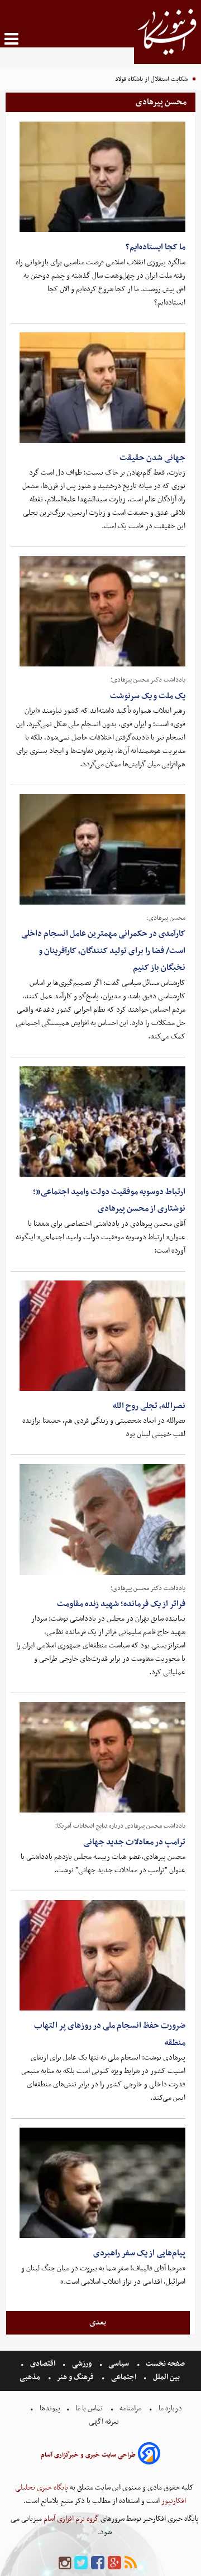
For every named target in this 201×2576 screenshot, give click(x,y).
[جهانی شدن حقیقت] (102, 388)
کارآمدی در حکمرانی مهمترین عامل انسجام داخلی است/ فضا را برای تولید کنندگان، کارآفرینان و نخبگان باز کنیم (103, 951)
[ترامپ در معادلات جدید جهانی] (102, 1757)
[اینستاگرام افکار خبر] (65, 2563)
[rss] (131, 2563)
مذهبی (31, 2377)
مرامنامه (130, 2408)
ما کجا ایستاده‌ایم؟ (155, 247)
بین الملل (166, 2377)
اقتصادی (43, 2364)
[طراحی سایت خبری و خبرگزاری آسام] (149, 2455)
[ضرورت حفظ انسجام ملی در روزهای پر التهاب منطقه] (102, 1955)
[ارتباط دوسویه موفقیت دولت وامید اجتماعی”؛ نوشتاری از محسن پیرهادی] (102, 1122)
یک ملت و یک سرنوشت (148, 696)
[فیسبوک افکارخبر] (98, 2563)
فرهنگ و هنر (75, 2377)
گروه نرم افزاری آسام (70, 2519)
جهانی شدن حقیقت (152, 458)
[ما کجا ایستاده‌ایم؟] (102, 177)
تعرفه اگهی (105, 2422)
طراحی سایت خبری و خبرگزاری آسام (88, 2455)
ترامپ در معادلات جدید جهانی (134, 1842)
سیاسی (119, 2364)
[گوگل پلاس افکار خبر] (114, 2563)
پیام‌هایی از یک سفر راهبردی (139, 2253)
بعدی (98, 2322)
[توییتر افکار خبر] (81, 2563)
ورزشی (82, 2364)
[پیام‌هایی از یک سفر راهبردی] (102, 2183)
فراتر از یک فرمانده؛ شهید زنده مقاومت (121, 1604)
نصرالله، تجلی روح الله (149, 1406)
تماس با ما (89, 2408)
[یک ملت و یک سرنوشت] (102, 611)
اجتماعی (124, 2377)
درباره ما (170, 2408)
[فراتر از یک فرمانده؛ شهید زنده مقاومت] (102, 1519)
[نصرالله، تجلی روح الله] (102, 1336)
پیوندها (49, 2408)
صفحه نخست (164, 2364)
